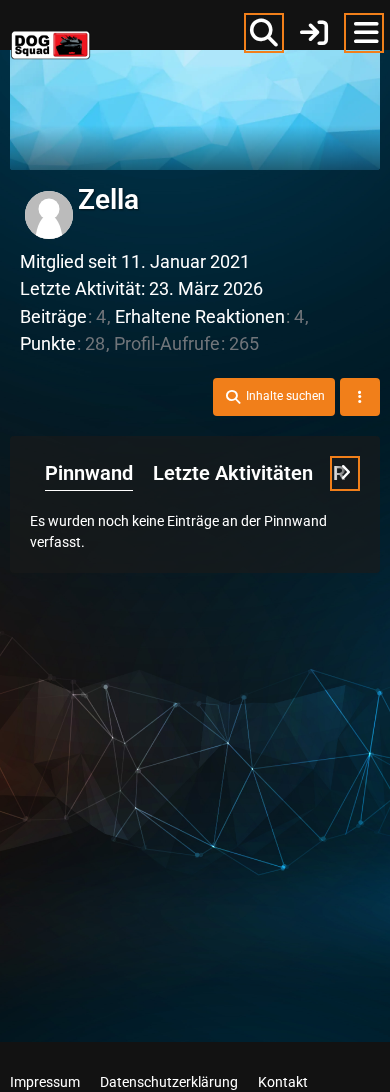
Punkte (48, 343)
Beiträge (53, 316)
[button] (274, 397)
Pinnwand (89, 473)
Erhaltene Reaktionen (200, 316)
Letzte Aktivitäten (233, 473)
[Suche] (264, 33)
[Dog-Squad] (50, 30)
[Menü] (364, 33)
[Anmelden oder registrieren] (314, 33)
